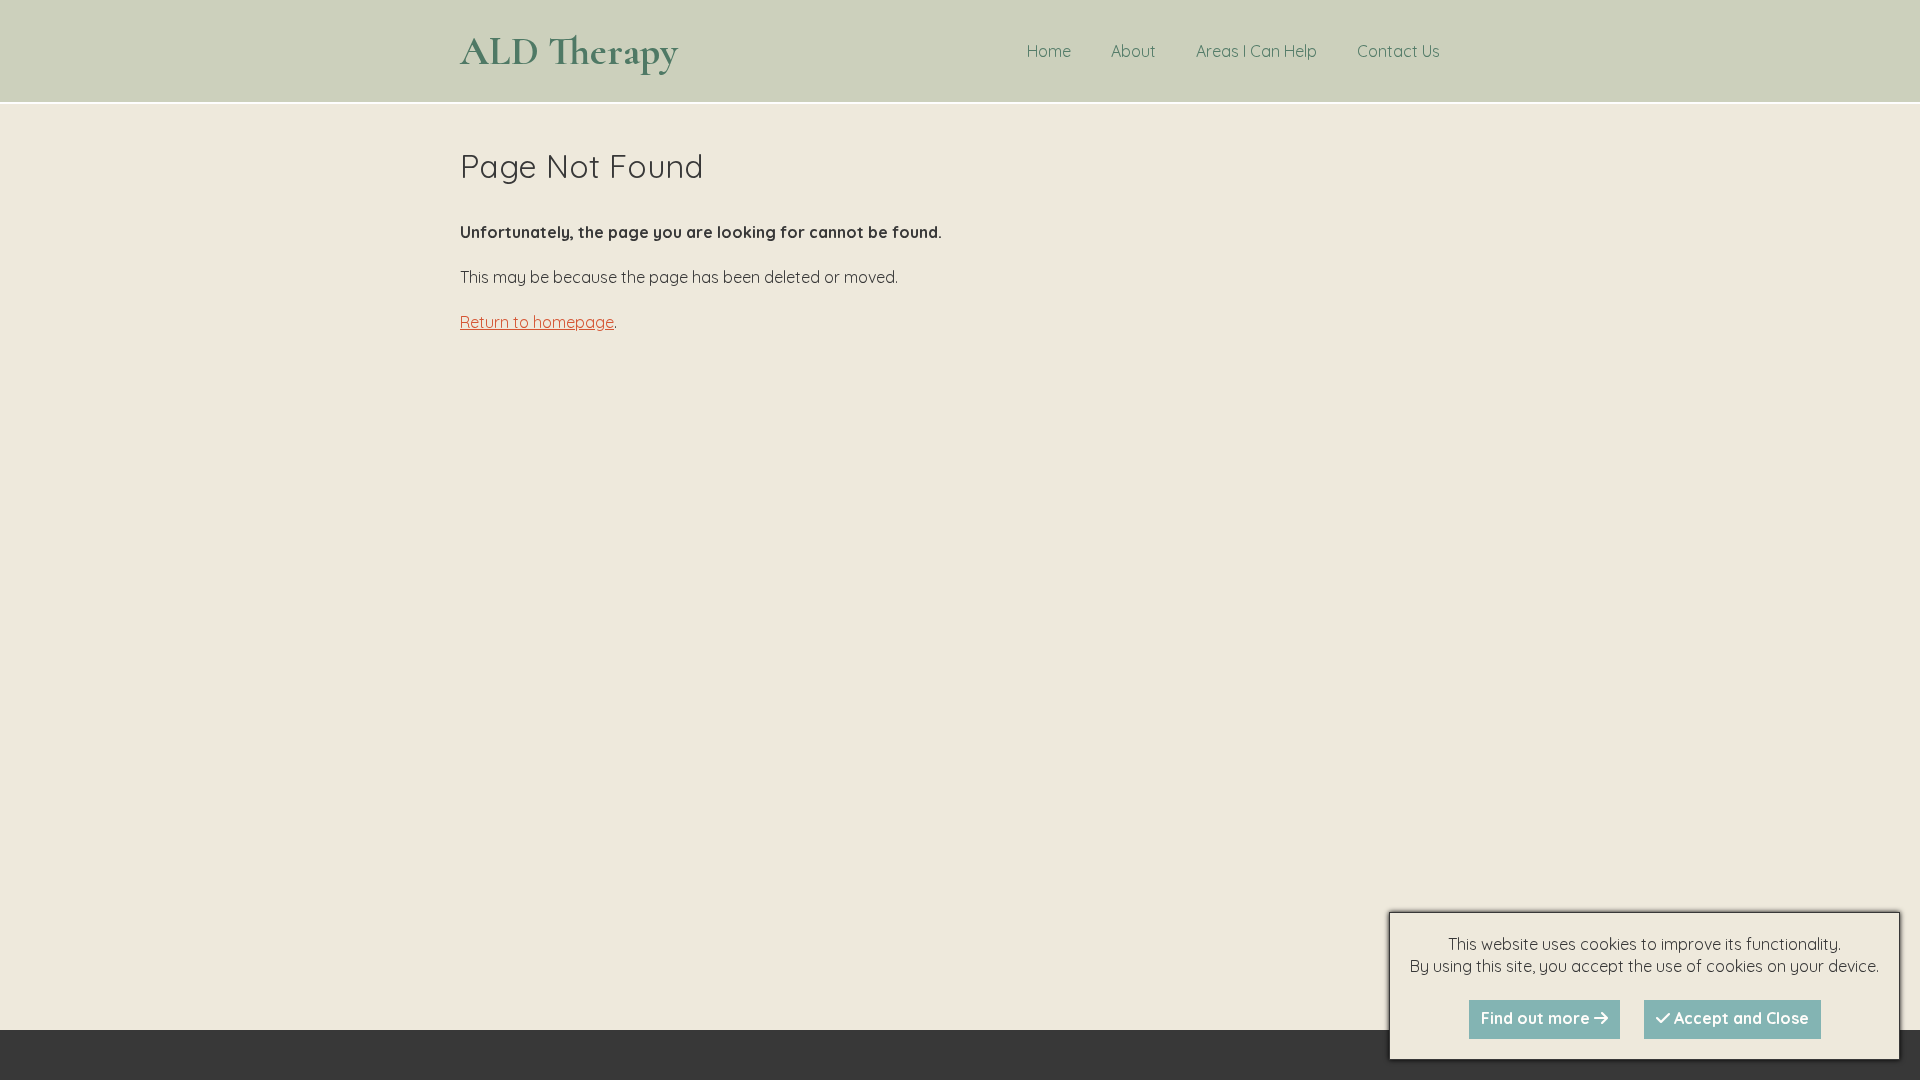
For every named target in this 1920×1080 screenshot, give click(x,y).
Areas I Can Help (1256, 51)
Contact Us (1398, 51)
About (1133, 51)
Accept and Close (1739, 1018)
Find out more (1537, 1018)
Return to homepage (537, 322)
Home (1049, 51)
